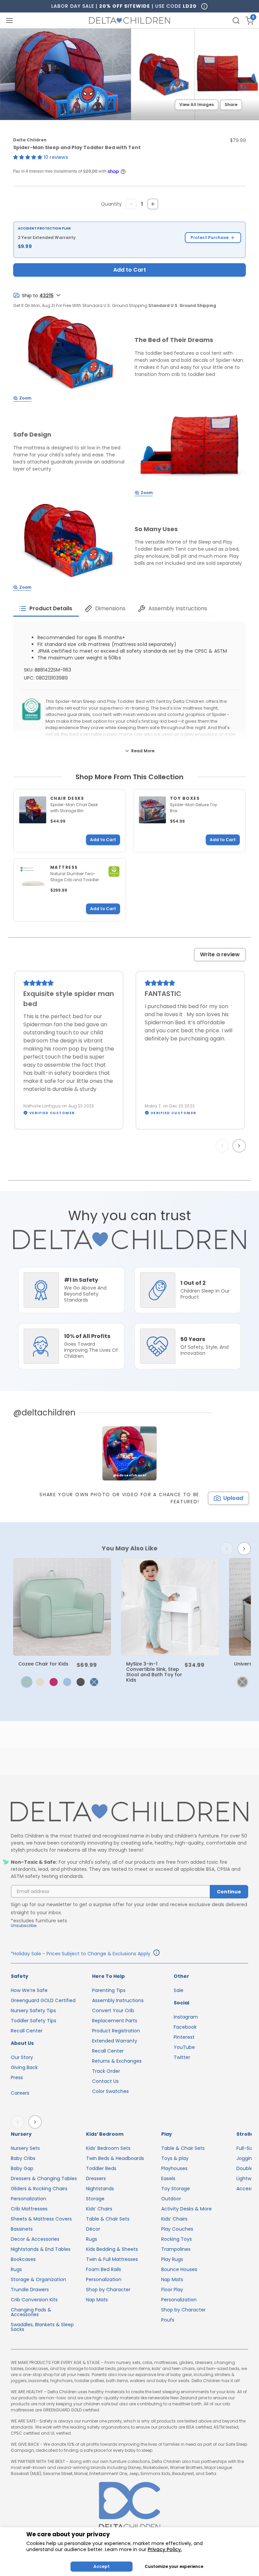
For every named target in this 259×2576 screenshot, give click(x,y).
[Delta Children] (129, 1812)
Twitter (182, 2057)
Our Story (22, 2057)
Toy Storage (176, 2189)
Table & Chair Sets (108, 2219)
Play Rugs (172, 2259)
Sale (179, 1990)
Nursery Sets (25, 2148)
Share (231, 105)
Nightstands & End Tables (41, 2249)
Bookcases (23, 2259)
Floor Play (172, 2290)
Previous (224, 1146)
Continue (229, 1892)
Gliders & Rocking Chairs (39, 2189)
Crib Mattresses (29, 2209)
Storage (95, 2199)
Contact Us (105, 2081)
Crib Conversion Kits (34, 2300)
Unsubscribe (24, 1926)
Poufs (168, 2320)
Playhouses (174, 2168)
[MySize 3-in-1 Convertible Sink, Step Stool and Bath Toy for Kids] (170, 1607)
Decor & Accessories (35, 2239)
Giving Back (24, 2067)
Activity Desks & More (186, 2209)
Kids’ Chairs (99, 2209)
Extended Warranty (115, 2041)
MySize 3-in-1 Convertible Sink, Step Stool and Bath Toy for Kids (154, 1672)
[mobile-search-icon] (236, 21)
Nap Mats (97, 2300)
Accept (102, 2566)
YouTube (184, 2047)
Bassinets (22, 2229)
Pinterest (184, 2037)
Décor (93, 2229)
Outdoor (171, 2199)
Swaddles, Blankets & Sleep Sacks (42, 2327)
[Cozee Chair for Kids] (62, 1607)
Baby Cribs (23, 2158)
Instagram (186, 2017)
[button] (28, 157)
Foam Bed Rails (104, 2269)
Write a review (220, 954)
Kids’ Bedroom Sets (108, 2148)
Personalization (28, 2199)
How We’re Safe (29, 1990)
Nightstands (100, 2189)
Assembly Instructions (118, 2000)
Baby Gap (22, 2168)
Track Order (106, 2071)
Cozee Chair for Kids (43, 1664)
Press (17, 2077)
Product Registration (116, 2031)
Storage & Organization (38, 2279)
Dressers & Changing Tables (44, 2178)
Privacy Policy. (165, 2549)
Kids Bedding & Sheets (112, 2249)
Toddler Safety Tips (34, 2021)
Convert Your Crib (113, 2011)
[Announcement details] (156, 1954)
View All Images (197, 105)
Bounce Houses (179, 2269)
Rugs (16, 2269)
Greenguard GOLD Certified (43, 2000)
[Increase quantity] (153, 204)
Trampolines (176, 2249)
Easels (168, 2178)
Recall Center (27, 2031)
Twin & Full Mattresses (112, 2259)
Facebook (185, 2027)
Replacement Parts (115, 2021)
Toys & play (175, 2158)
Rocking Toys (177, 2239)
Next (240, 1146)
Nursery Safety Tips (33, 2011)
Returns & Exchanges (117, 2061)
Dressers (96, 2178)
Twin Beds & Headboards (115, 2158)
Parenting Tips (109, 1990)
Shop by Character (108, 2290)
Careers (20, 2093)
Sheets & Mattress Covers (41, 2219)
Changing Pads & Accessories (31, 2312)
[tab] (46, 609)
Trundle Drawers (30, 2290)
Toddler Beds (101, 2168)
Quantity (111, 204)
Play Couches (177, 2229)
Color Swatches (110, 2091)
